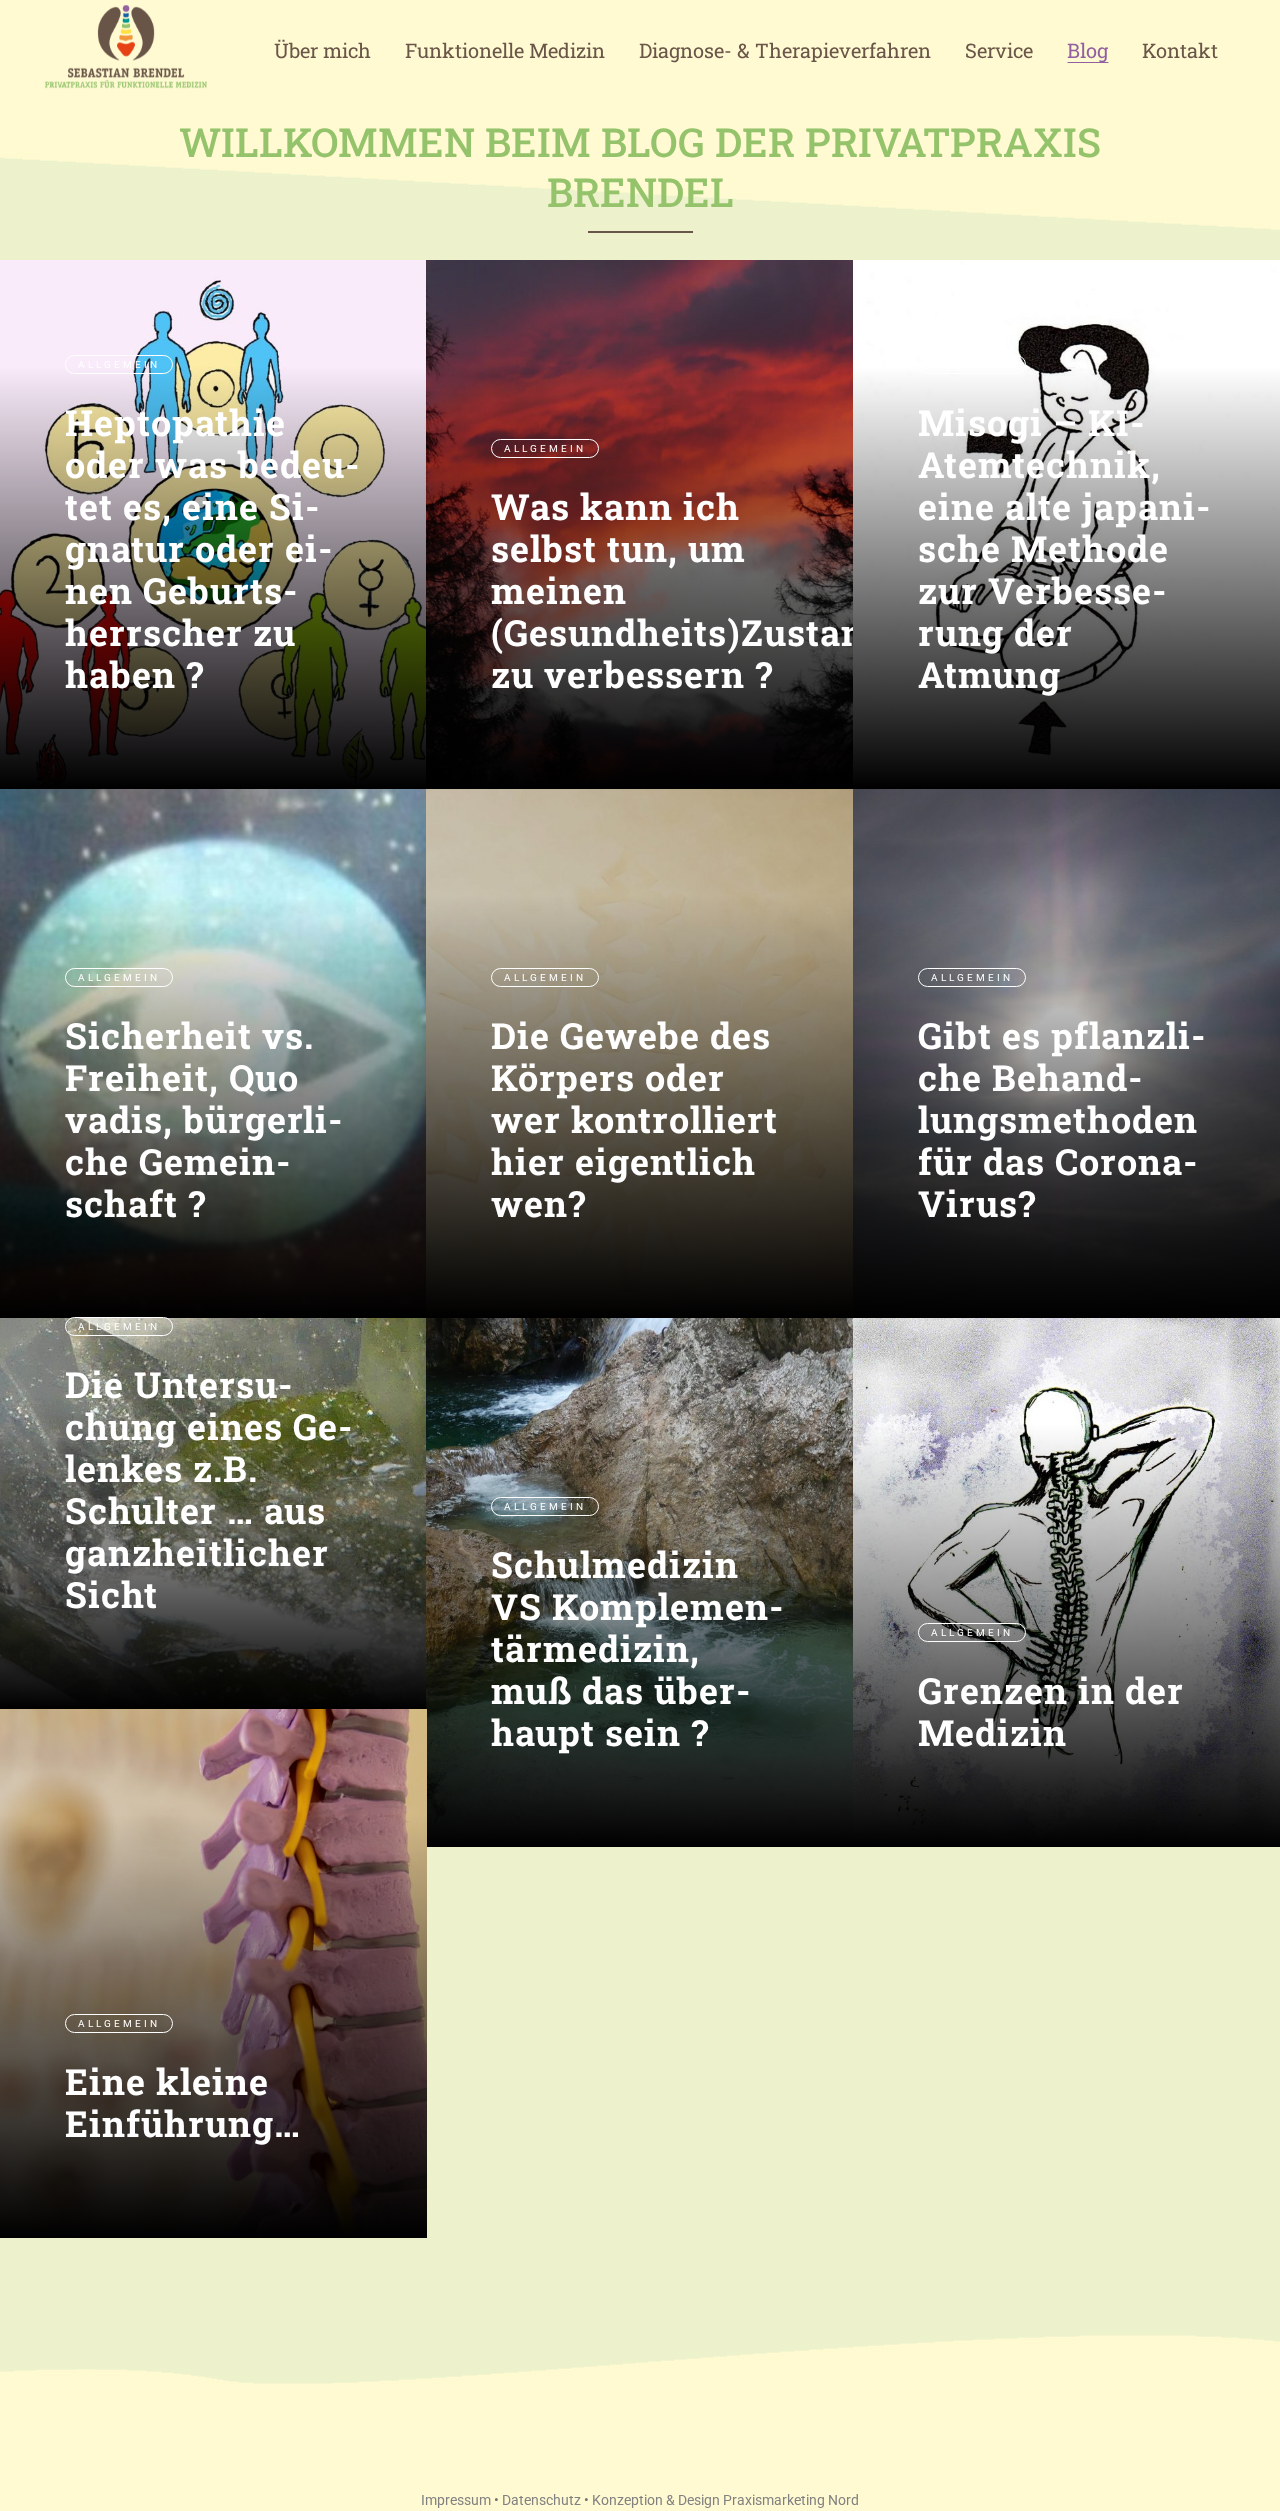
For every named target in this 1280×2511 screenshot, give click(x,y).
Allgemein (119, 364)
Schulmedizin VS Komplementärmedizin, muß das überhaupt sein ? (637, 1648)
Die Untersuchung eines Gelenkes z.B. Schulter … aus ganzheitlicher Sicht (208, 1489)
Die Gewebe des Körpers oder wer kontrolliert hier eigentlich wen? (634, 1119)
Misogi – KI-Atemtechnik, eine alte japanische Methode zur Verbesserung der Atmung (1064, 548)
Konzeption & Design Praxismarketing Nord (725, 2500)
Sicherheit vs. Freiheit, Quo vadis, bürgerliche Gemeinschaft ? (203, 1119)
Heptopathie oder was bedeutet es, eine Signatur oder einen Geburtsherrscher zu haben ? (212, 548)
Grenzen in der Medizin (1051, 1711)
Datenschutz (541, 2500)
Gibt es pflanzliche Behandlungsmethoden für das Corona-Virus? (1061, 1119)
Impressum (456, 2500)
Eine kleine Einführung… (183, 2102)
